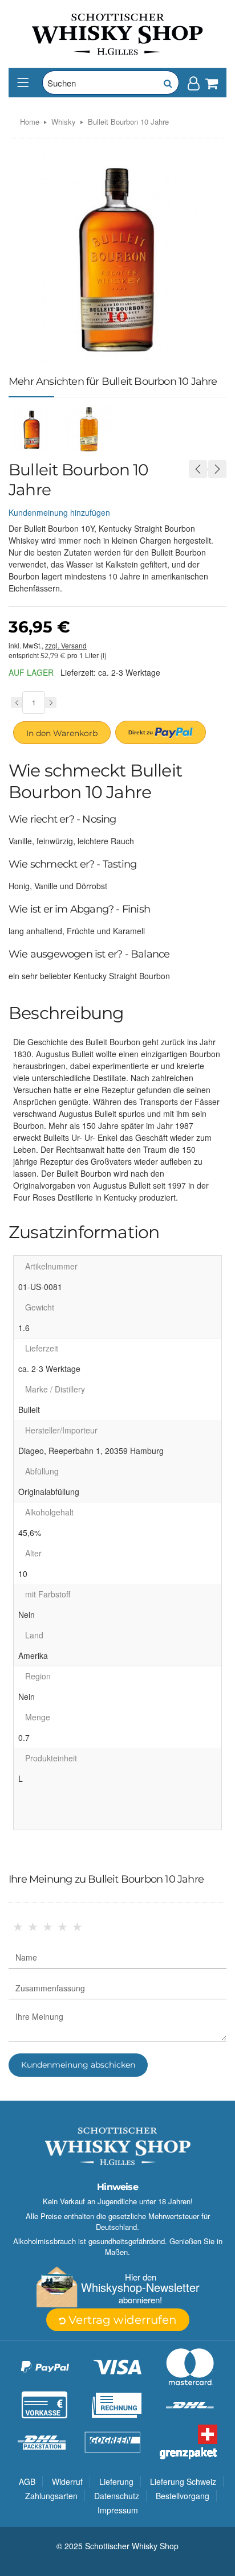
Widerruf (67, 2481)
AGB (27, 2481)
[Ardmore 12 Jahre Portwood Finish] (217, 469)
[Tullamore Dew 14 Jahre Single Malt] (198, 469)
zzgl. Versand (66, 645)
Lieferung (116, 2481)
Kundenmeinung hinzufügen (59, 512)
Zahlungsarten (51, 2496)
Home (30, 122)
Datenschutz (117, 2496)
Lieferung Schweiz (183, 2481)
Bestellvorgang (183, 2496)
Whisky (64, 122)
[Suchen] (167, 83)
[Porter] (117, 33)
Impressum (118, 2510)
